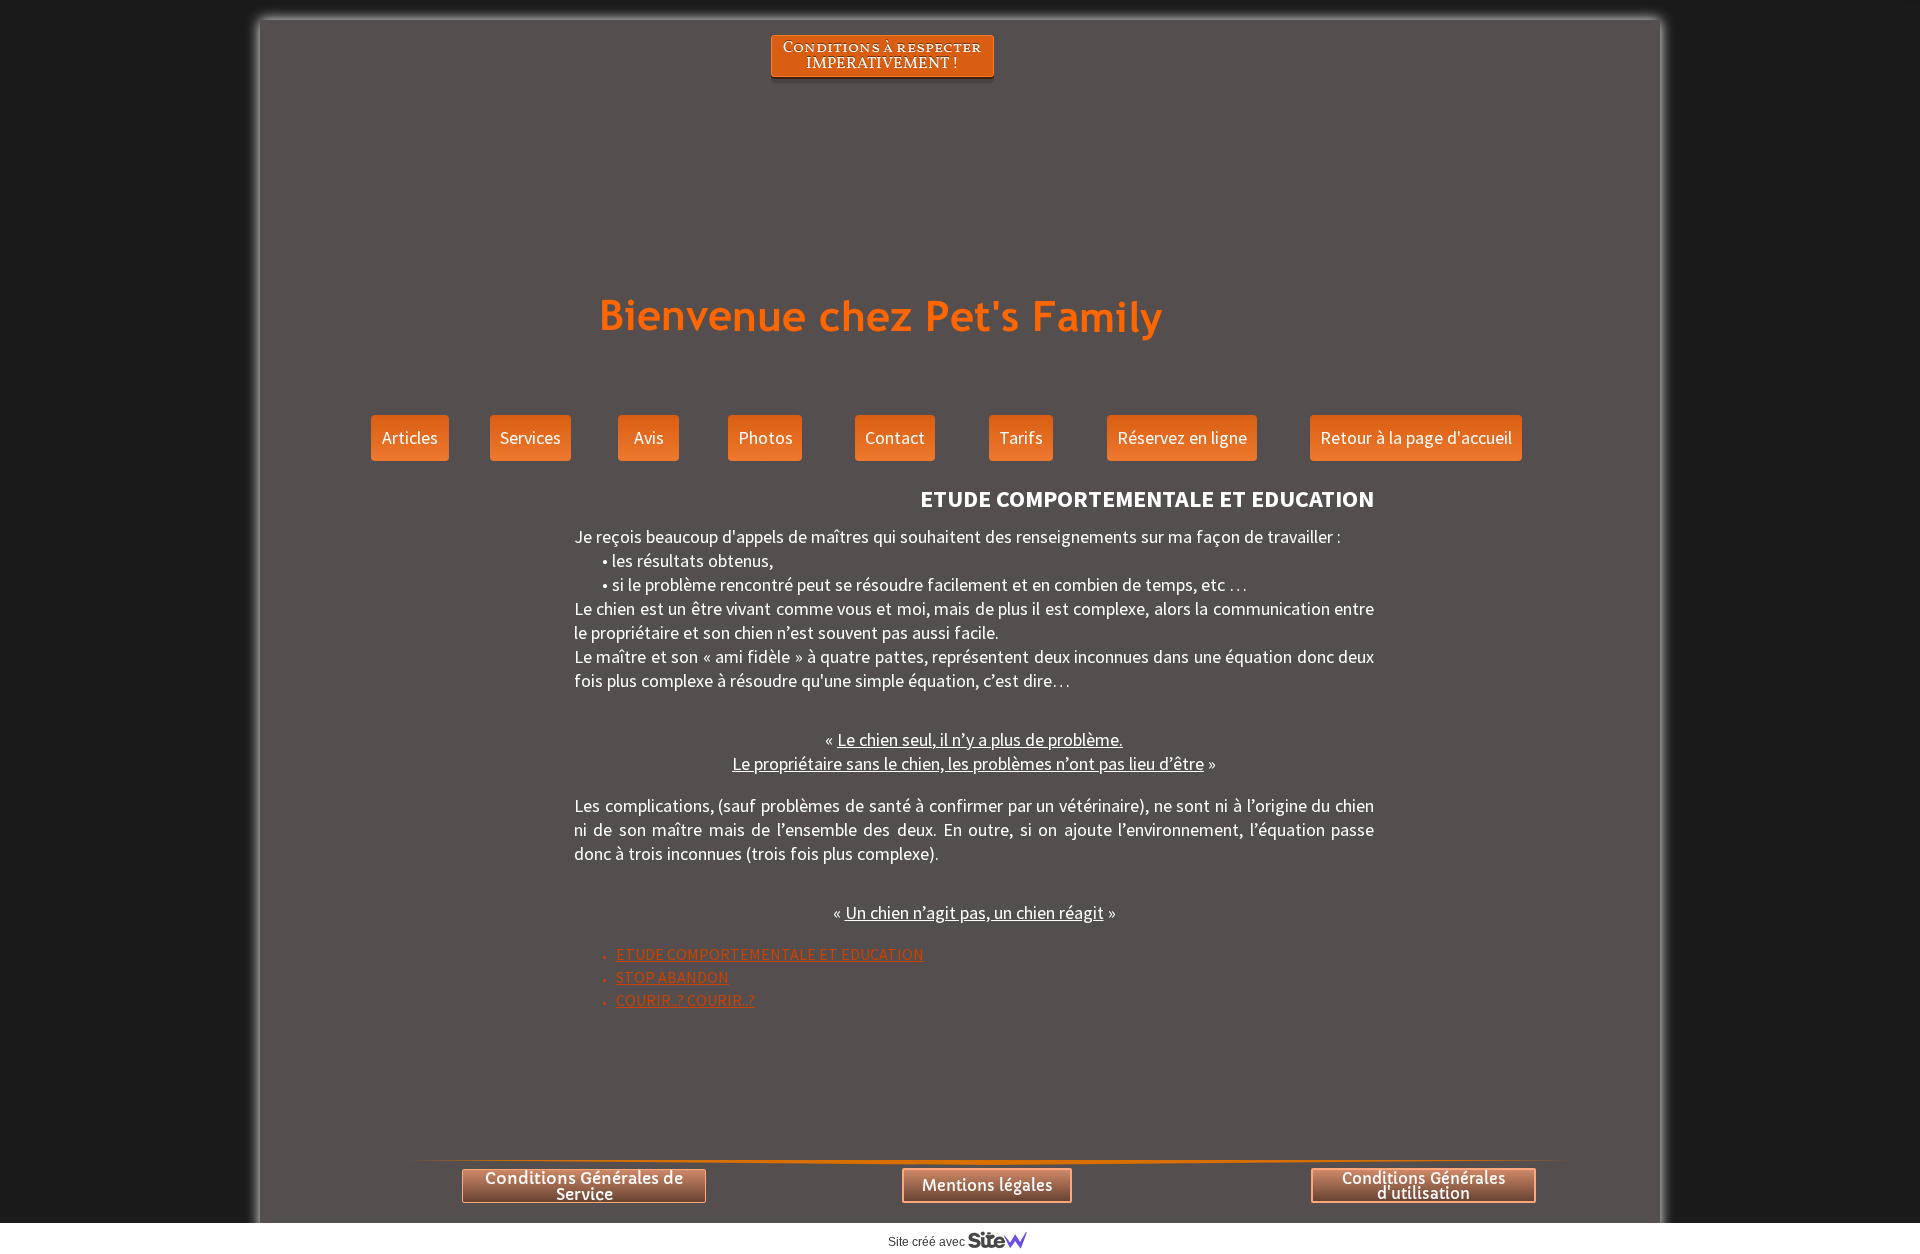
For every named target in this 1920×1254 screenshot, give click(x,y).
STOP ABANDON (672, 977)
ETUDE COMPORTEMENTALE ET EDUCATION (770, 954)
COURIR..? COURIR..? (685, 1000)
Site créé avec (928, 1242)
